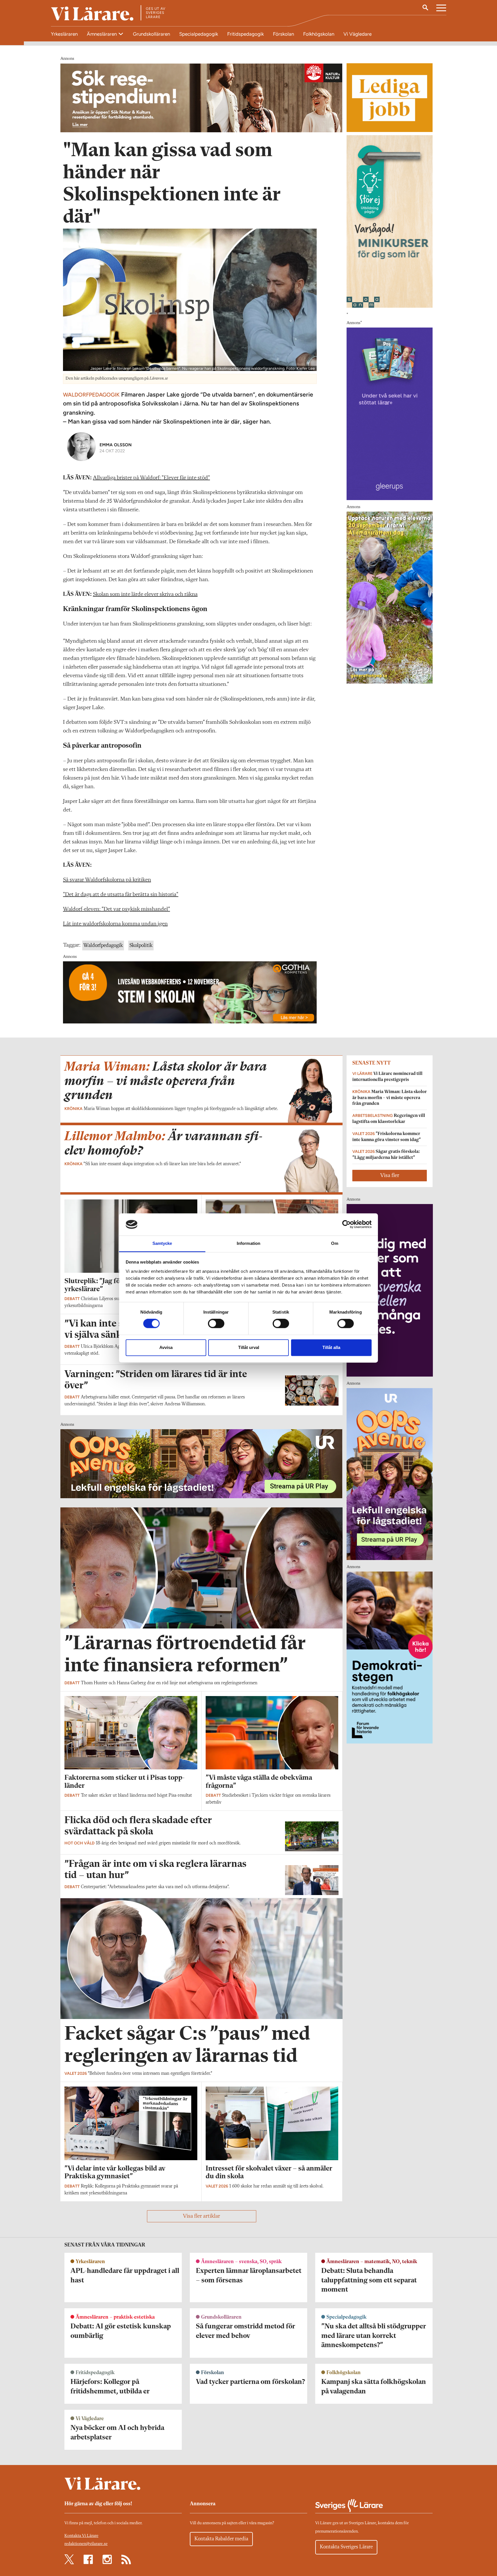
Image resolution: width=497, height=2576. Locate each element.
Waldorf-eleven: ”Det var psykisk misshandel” (116, 909)
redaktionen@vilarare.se (86, 2544)
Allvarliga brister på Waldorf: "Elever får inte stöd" (151, 478)
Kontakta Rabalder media (221, 2539)
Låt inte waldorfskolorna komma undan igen (115, 924)
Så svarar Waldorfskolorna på (97, 880)
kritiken (141, 880)
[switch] (216, 1324)
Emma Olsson (116, 445)
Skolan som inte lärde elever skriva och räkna (145, 594)
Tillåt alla (331, 1347)
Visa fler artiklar (201, 2216)
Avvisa (166, 1347)
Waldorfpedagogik (103, 946)
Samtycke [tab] (162, 1243)
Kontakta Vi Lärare (81, 2536)
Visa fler (390, 1176)
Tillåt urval (249, 1347)
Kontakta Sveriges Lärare (346, 2547)
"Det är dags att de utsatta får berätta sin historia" (121, 895)
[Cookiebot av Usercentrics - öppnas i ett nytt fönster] (346, 1224)
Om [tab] (335, 1243)
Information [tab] (248, 1243)
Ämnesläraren (102, 34)
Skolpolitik (141, 946)
